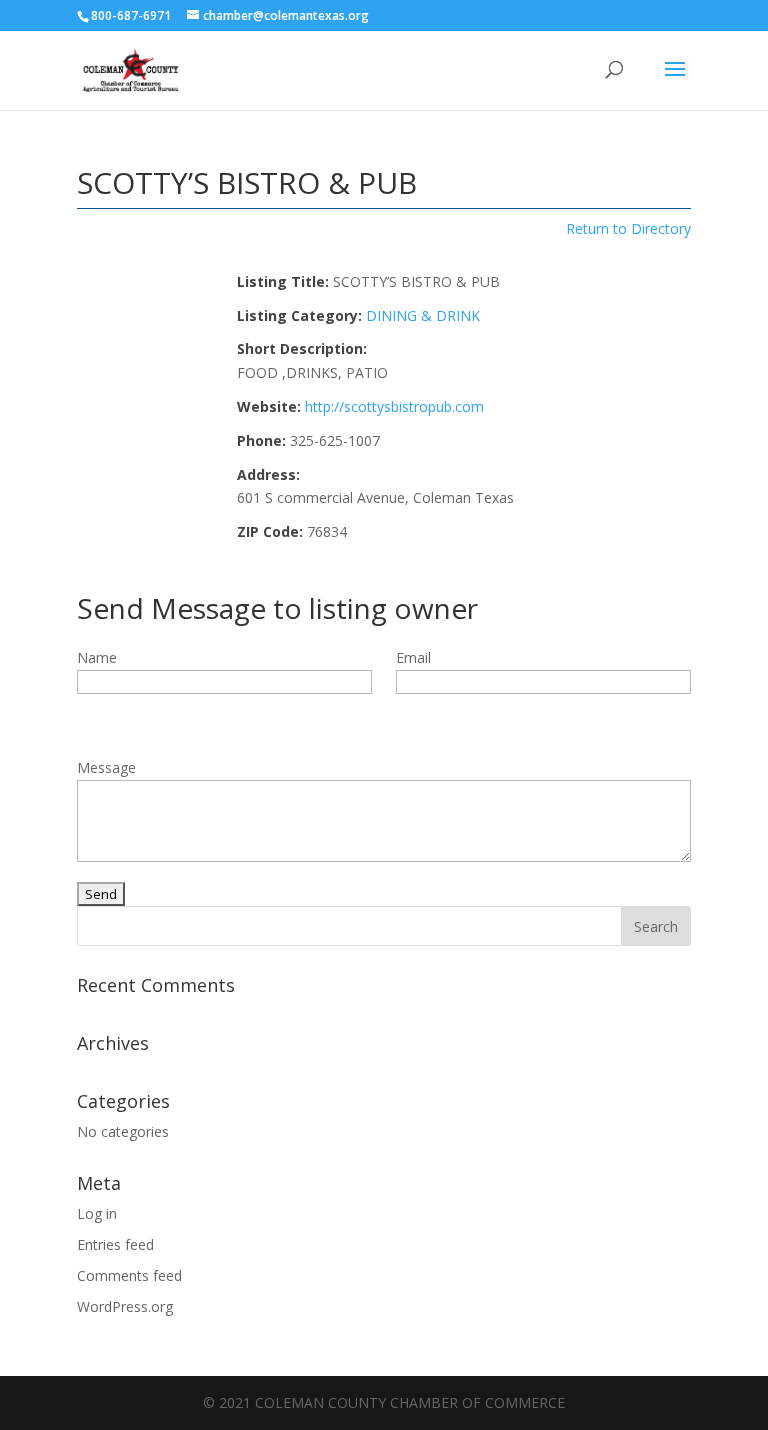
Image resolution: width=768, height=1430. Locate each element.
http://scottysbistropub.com (394, 406)
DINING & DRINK (423, 315)
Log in (97, 1213)
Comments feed (129, 1275)
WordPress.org (125, 1306)
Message (106, 767)
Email (413, 657)
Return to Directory (628, 228)
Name (97, 657)
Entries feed (115, 1244)
